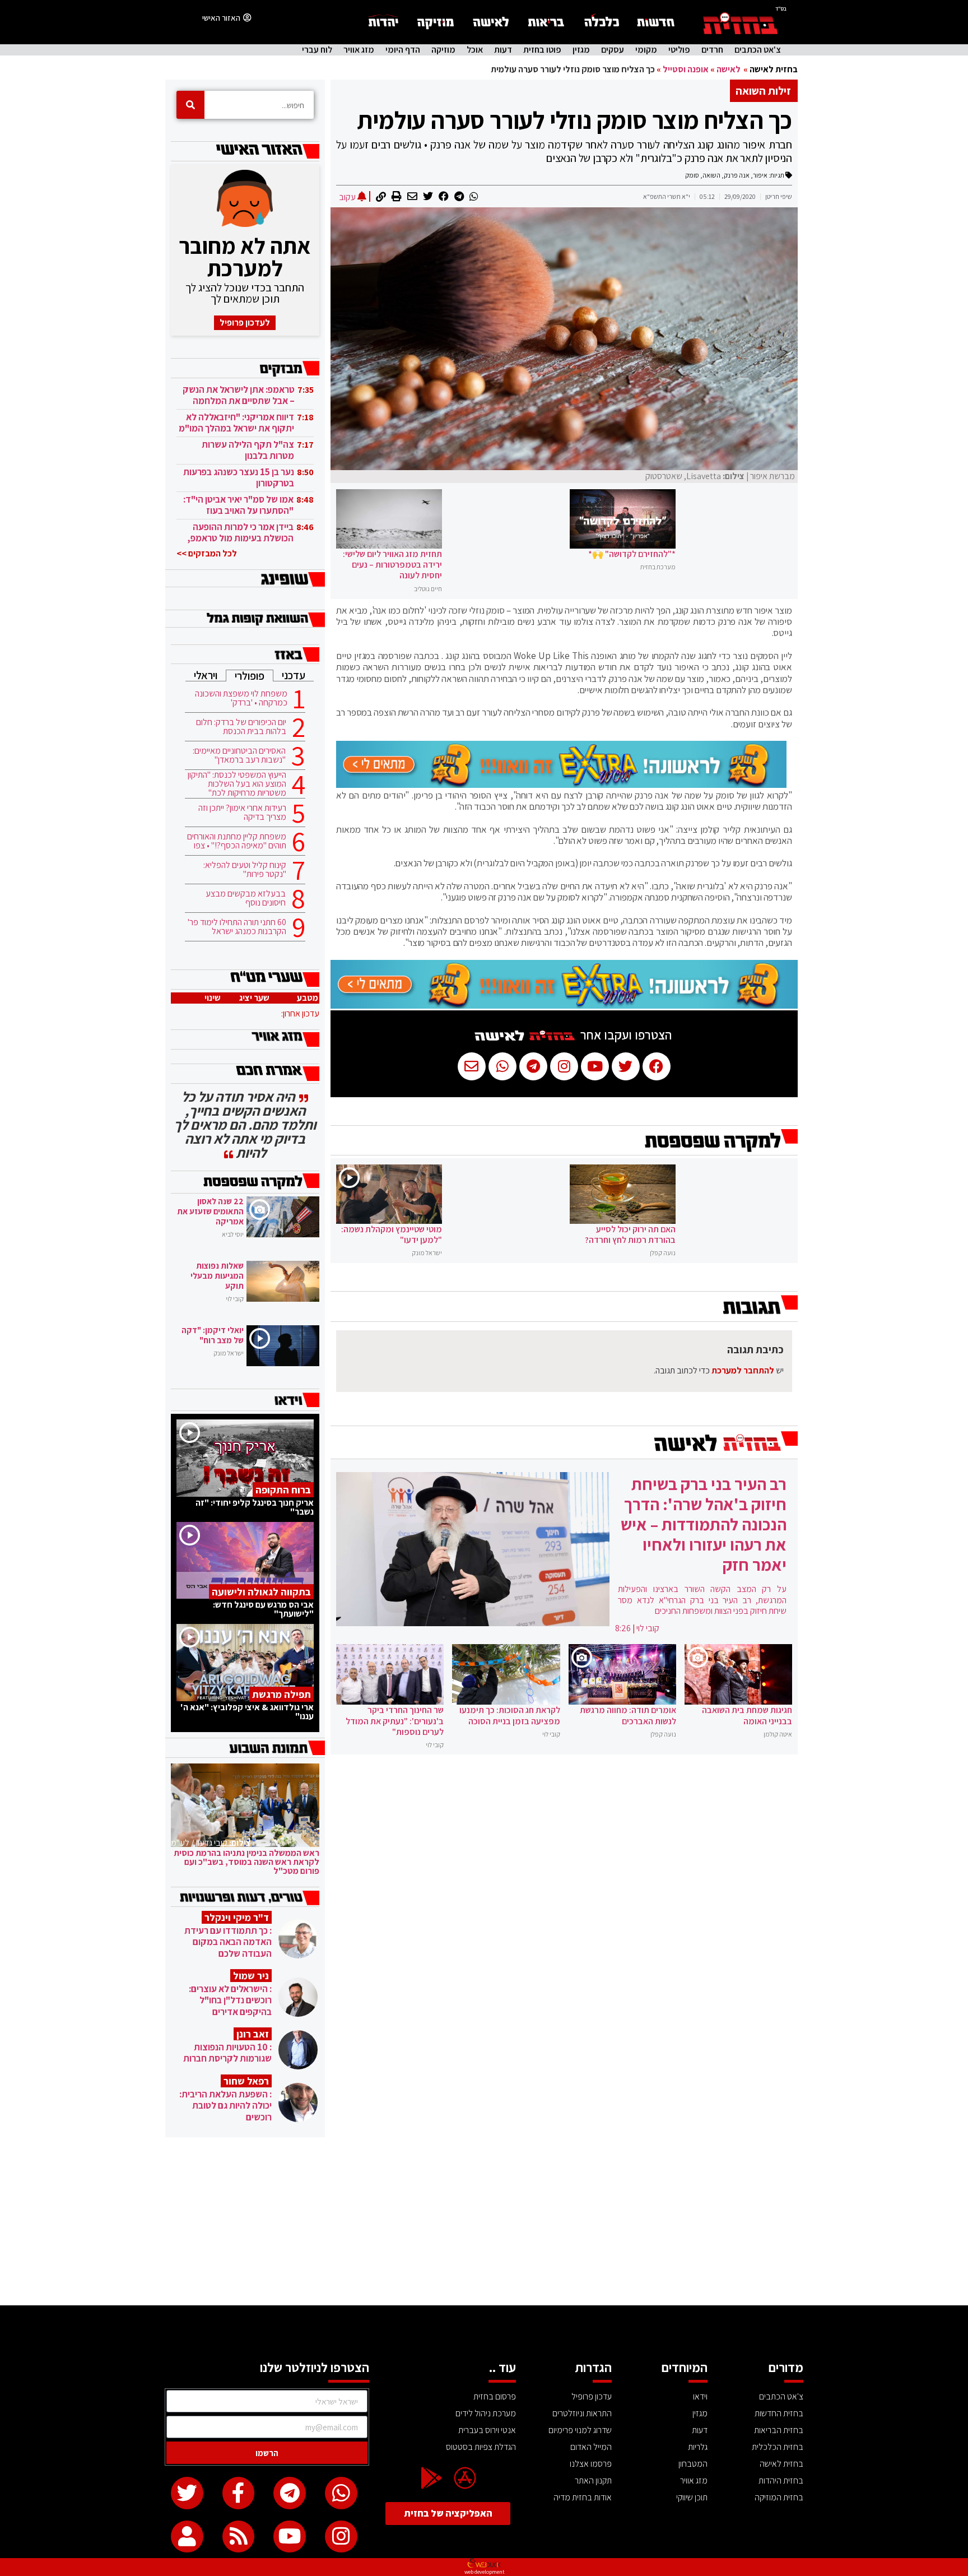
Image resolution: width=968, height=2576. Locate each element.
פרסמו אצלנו (591, 2464)
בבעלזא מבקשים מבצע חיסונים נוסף (246, 898)
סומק (692, 175)
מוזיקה (443, 50)
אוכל (475, 50)
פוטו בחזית (542, 50)
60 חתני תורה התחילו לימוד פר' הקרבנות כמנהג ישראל (237, 927)
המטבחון (693, 2464)
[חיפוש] (190, 105)
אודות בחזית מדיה (583, 2497)
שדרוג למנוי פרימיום (580, 2430)
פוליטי (679, 50)
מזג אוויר (359, 50)
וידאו (700, 2396)
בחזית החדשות (779, 2413)
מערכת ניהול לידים (486, 2413)
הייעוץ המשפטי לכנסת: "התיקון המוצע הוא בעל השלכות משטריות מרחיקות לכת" (237, 784)
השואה (711, 175)
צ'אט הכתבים (758, 50)
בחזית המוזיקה (779, 2497)
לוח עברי (317, 50)
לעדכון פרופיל (245, 322)
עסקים (613, 50)
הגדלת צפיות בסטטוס (481, 2447)
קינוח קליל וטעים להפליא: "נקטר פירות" (245, 870)
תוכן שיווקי (692, 2497)
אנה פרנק (737, 175)
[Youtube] (290, 2537)
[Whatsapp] (341, 2493)
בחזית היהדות (781, 2480)
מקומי (646, 50)
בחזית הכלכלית (778, 2447)
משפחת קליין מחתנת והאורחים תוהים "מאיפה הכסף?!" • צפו (237, 841)
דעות (503, 50)
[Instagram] (341, 2537)
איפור (760, 175)
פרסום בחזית (495, 2396)
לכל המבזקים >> (207, 553)
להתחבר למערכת (743, 1370)
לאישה (729, 69)
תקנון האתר (593, 2480)
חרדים (712, 50)
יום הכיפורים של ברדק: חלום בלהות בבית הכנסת (241, 727)
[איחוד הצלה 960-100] (561, 785)
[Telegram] (290, 2493)
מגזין (581, 50)
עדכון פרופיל (592, 2396)
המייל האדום (591, 2447)
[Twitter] (187, 2493)
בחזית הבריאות (779, 2430)
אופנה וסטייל (686, 69)
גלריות (698, 2447)
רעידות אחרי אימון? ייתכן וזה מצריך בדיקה (242, 813)
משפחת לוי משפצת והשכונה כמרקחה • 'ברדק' (241, 698)
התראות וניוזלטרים (582, 2413)
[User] (187, 2537)
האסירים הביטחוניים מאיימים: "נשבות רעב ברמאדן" (239, 755)
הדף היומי (403, 50)
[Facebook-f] (239, 2493)
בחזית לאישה (774, 69)
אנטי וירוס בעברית (487, 2430)
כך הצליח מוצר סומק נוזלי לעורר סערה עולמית (574, 120)
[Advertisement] (484, 2221)
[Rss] (239, 2537)
